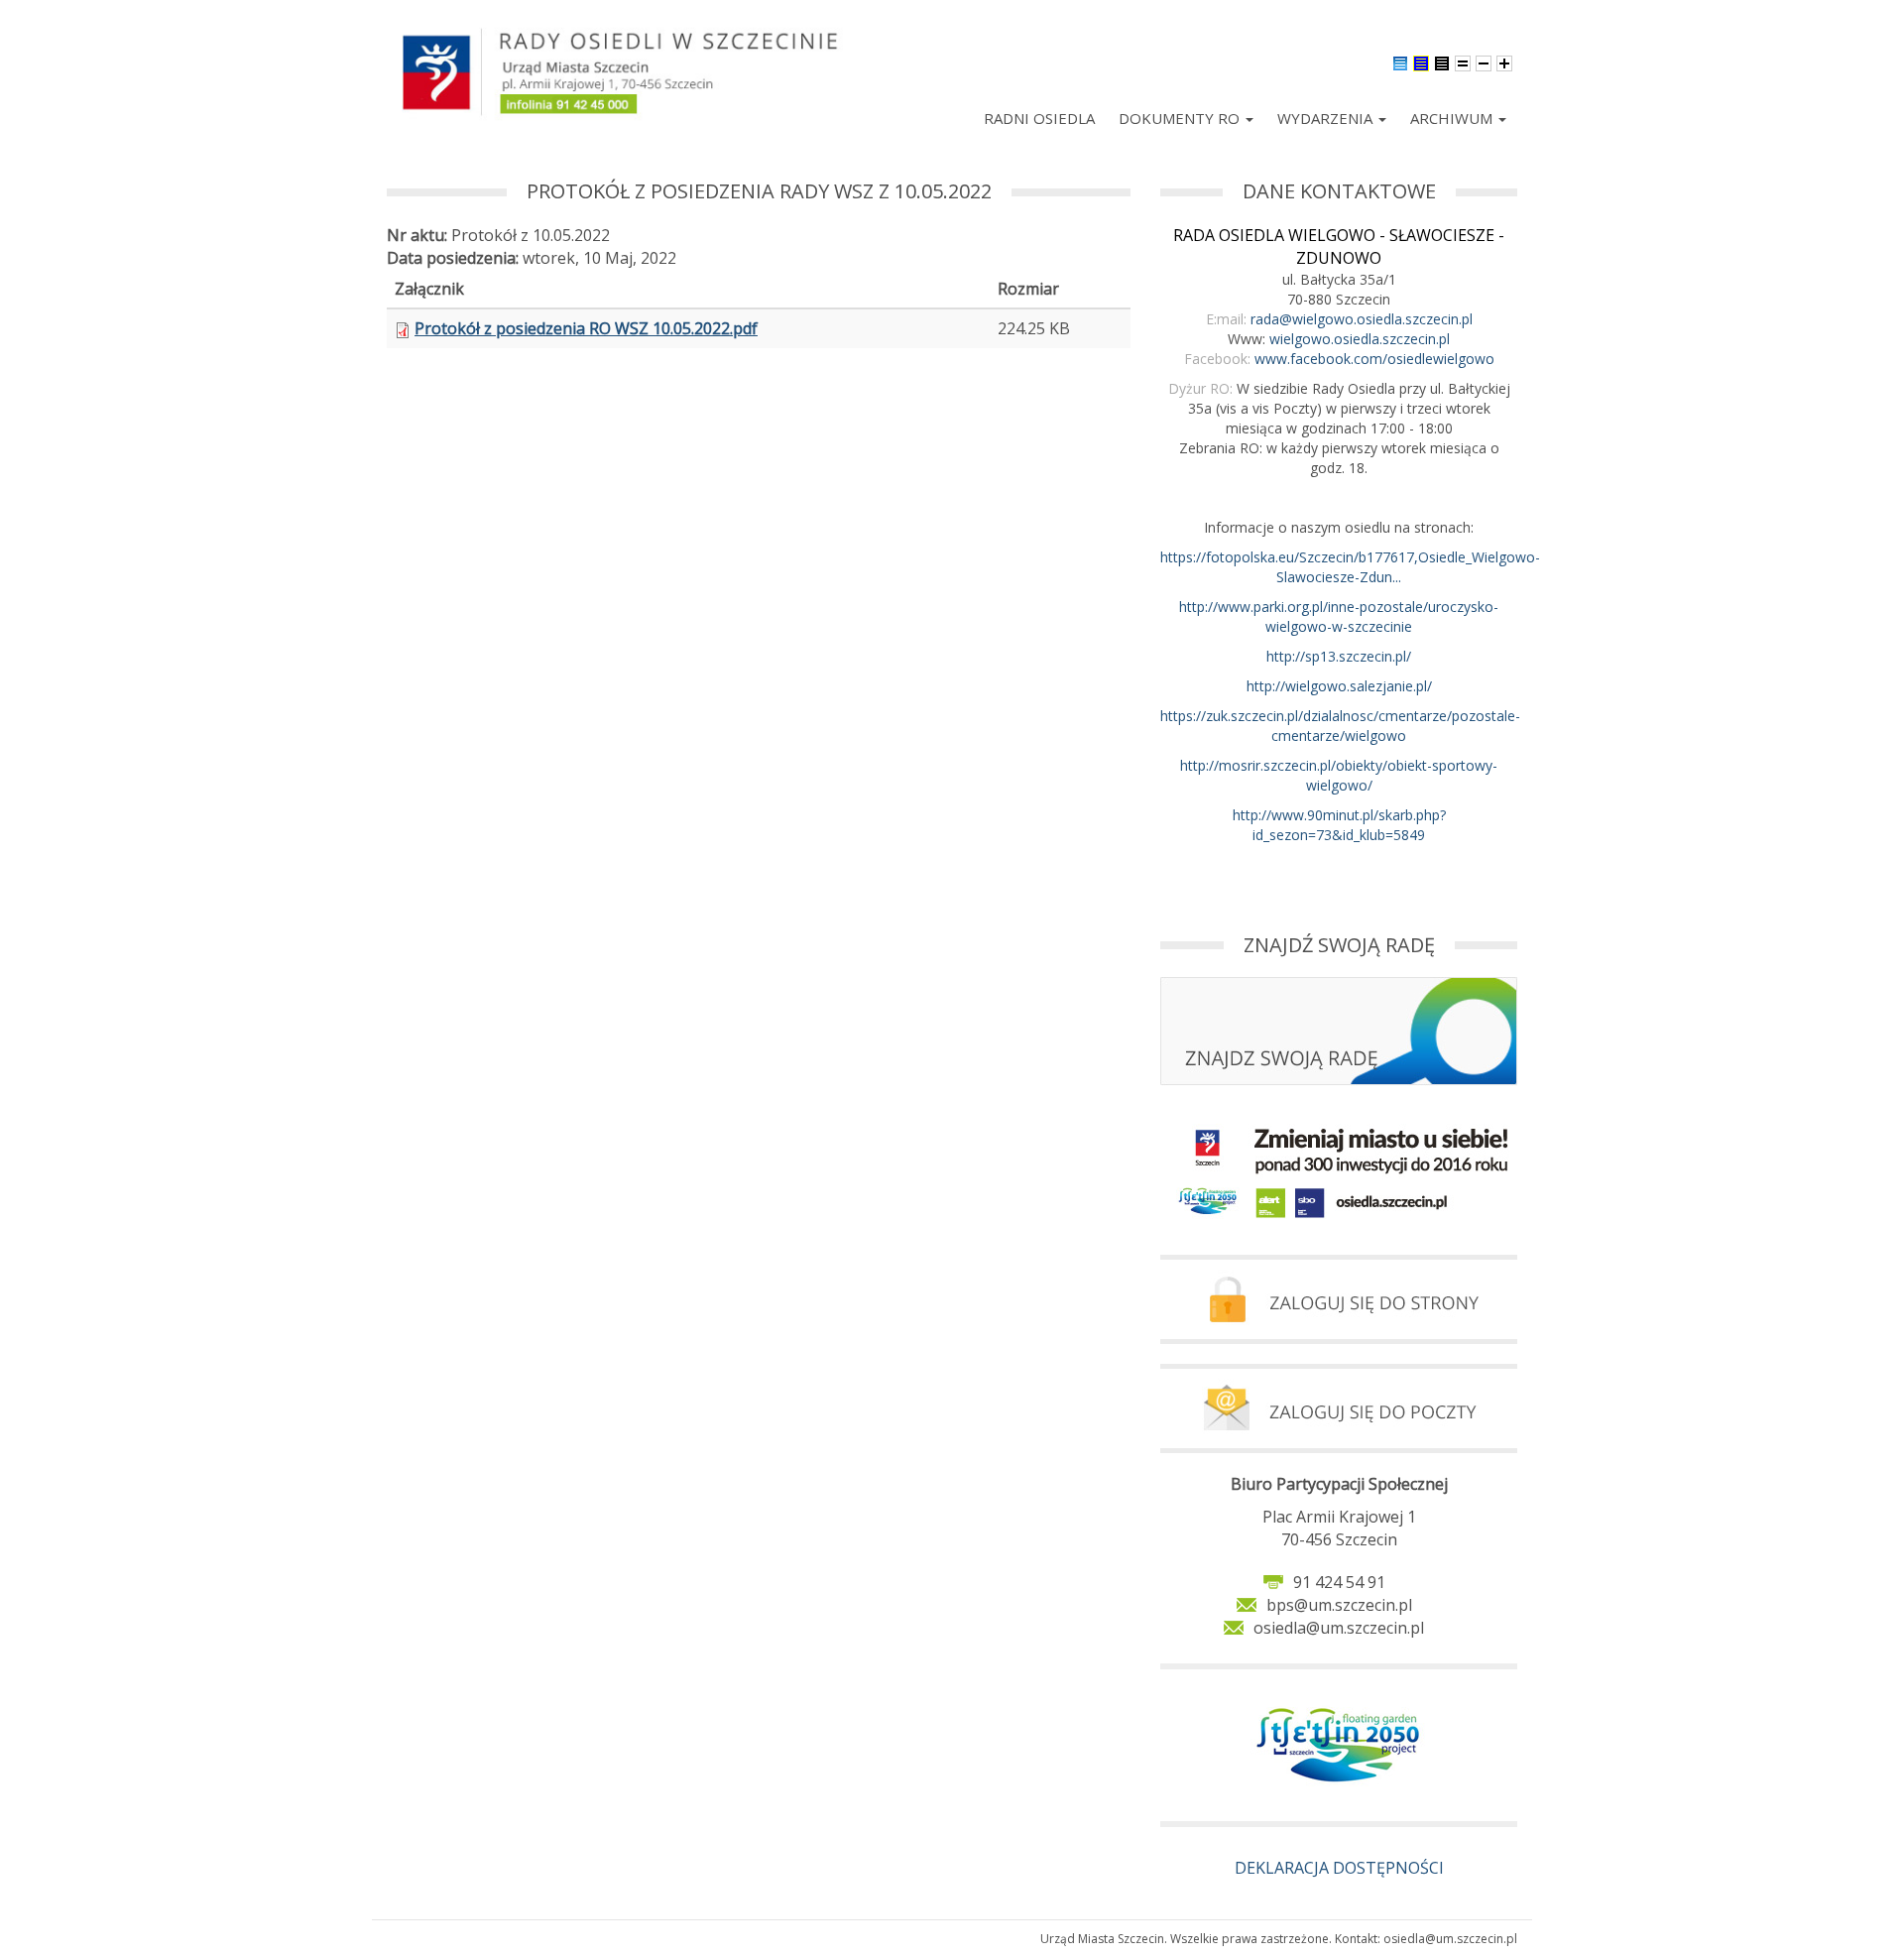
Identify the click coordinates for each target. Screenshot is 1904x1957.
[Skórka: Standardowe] (1400, 61)
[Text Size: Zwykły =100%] (1463, 61)
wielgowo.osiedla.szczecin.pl (1360, 339)
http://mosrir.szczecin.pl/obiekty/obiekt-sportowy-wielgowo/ (1339, 775)
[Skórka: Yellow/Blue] (1421, 61)
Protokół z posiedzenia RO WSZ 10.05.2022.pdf (586, 328)
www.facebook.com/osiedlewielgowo (1374, 359)
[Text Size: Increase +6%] (1504, 61)
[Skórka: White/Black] (1442, 61)
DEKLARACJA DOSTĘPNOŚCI (1339, 1868)
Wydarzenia (1327, 118)
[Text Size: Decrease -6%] (1484, 61)
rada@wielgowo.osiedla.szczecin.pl (1362, 319)
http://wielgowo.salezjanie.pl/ (1339, 686)
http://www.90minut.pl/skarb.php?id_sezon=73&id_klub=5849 (1339, 825)
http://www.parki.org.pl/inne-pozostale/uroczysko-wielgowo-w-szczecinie (1339, 616)
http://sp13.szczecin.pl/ (1339, 656)
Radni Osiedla (1039, 118)
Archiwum (1453, 118)
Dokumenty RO (1181, 118)
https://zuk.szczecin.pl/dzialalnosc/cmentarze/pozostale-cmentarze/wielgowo (1340, 726)
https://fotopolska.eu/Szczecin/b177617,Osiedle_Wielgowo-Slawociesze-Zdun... (1350, 567)
